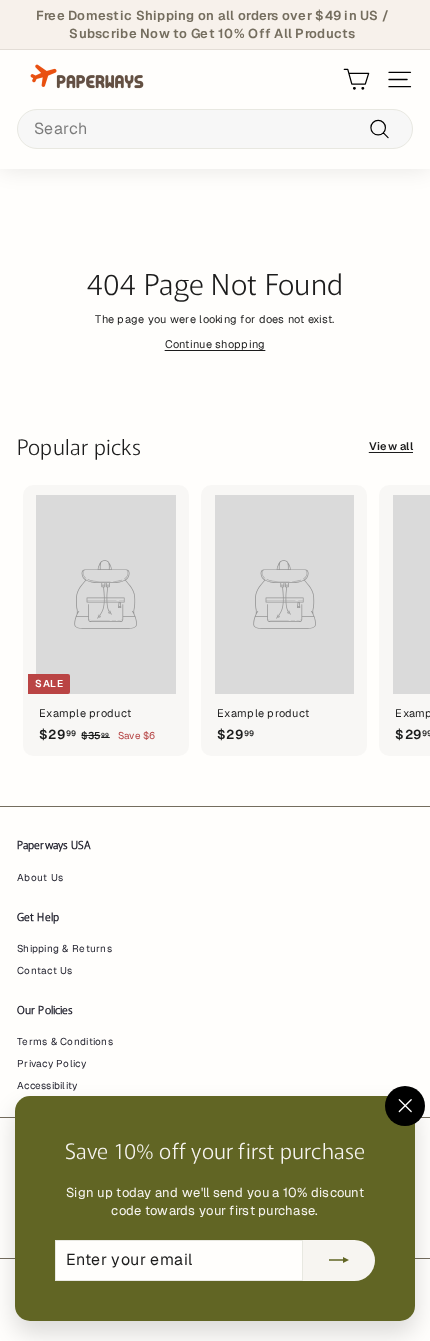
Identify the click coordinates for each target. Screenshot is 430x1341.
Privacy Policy (51, 1063)
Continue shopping (215, 344)
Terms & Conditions (65, 1041)
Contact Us (45, 970)
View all (391, 446)
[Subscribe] (339, 1261)
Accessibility (47, 1085)
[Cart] (356, 79)
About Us (40, 877)
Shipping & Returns (64, 948)
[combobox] (215, 129)
